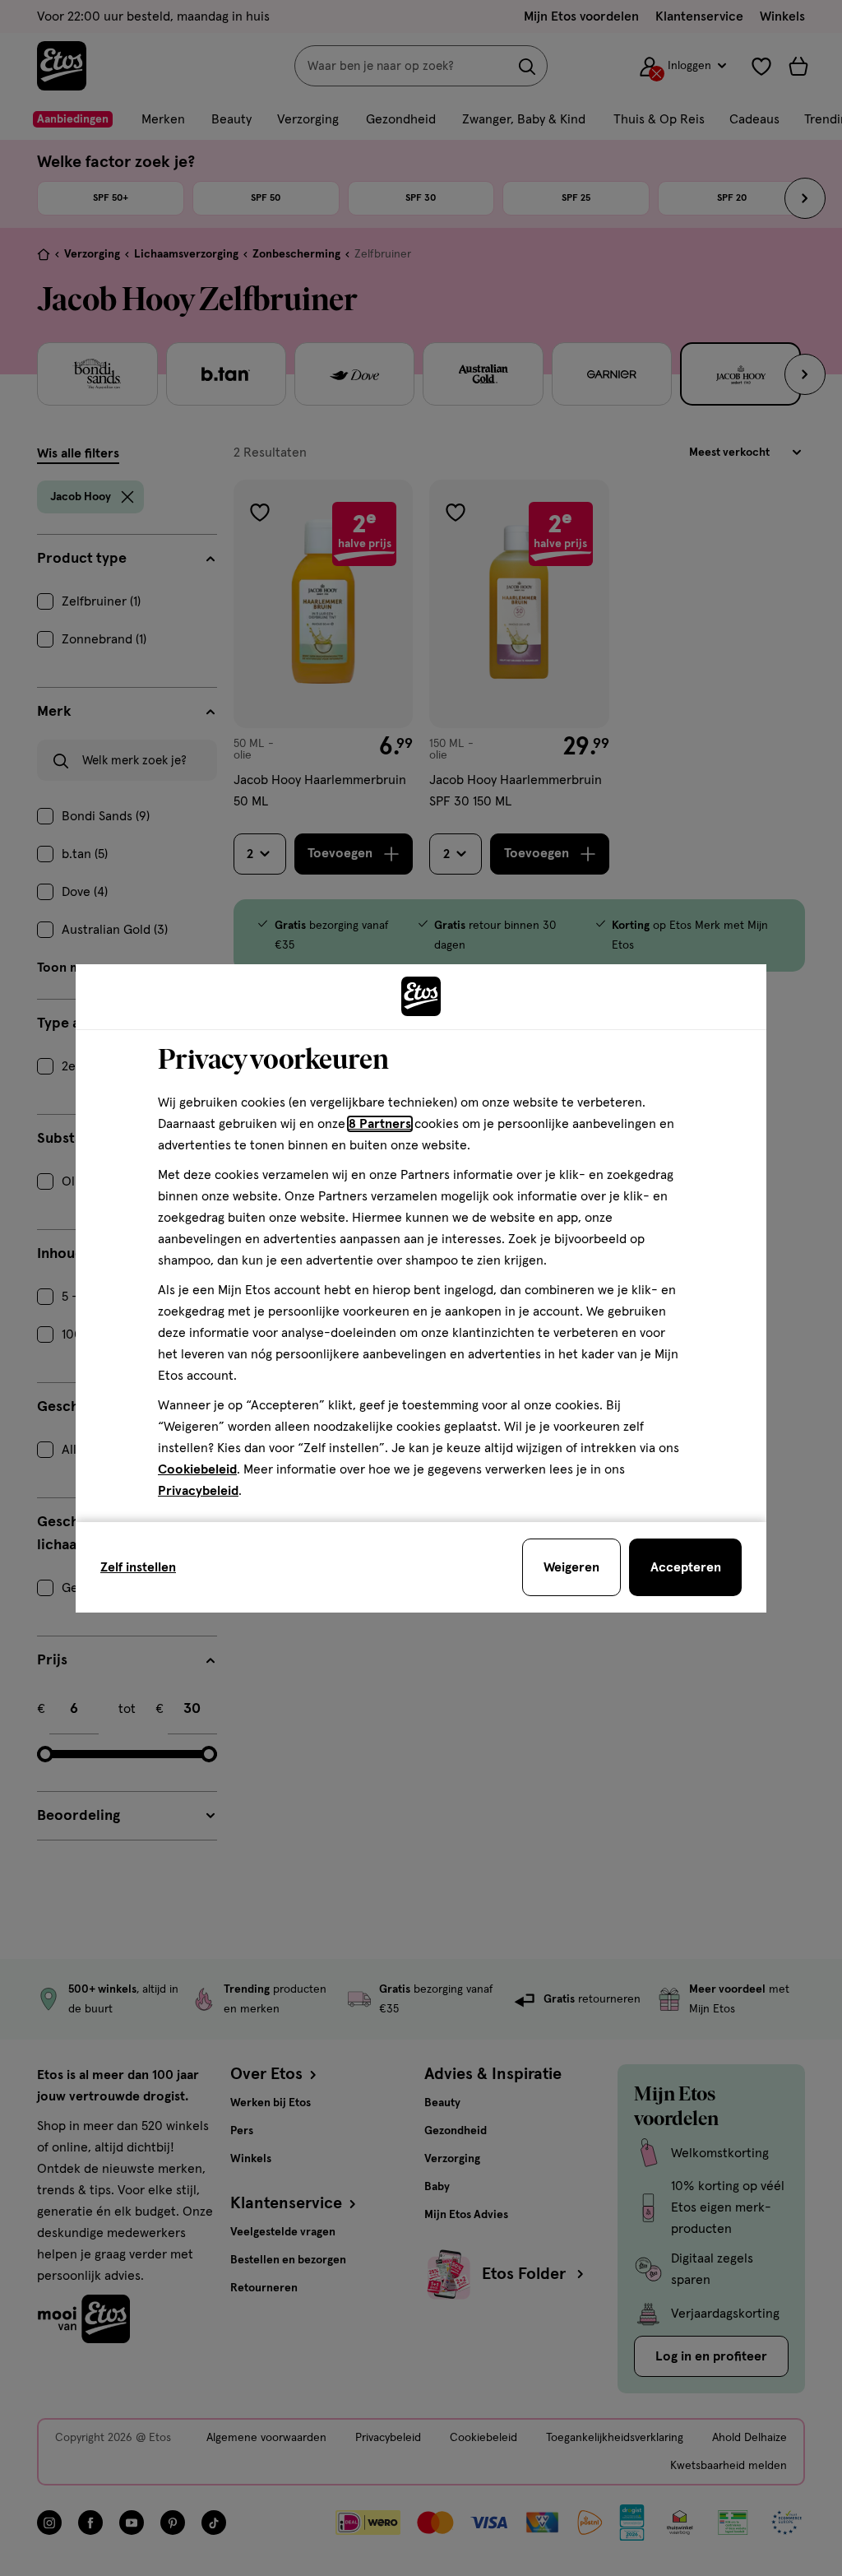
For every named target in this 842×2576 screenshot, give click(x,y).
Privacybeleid (198, 1491)
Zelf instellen (138, 1567)
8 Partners (380, 1124)
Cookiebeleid (197, 1469)
